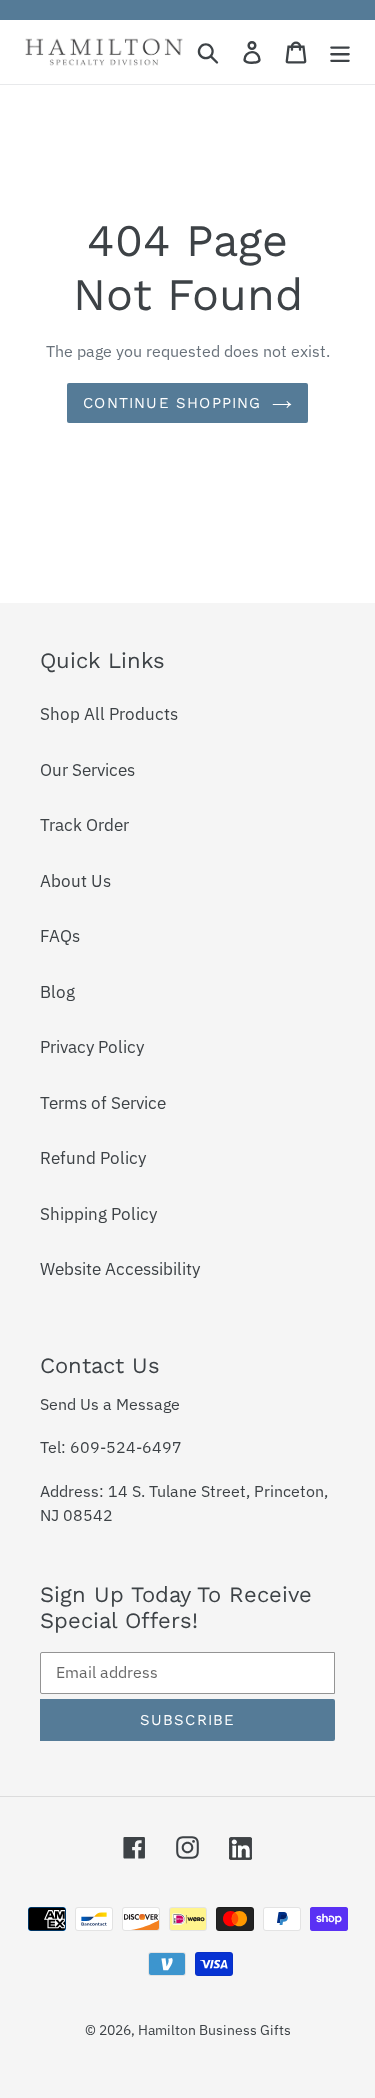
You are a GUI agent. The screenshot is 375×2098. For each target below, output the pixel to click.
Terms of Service (103, 1103)
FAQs (60, 936)
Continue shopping (172, 403)
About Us (75, 881)
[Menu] (340, 52)
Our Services (87, 770)
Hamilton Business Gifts (214, 2030)
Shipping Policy (98, 1214)
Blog (57, 992)
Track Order (84, 825)
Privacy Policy (92, 1047)
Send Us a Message (110, 1404)
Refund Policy (93, 1158)
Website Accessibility (120, 1269)
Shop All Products (109, 714)
